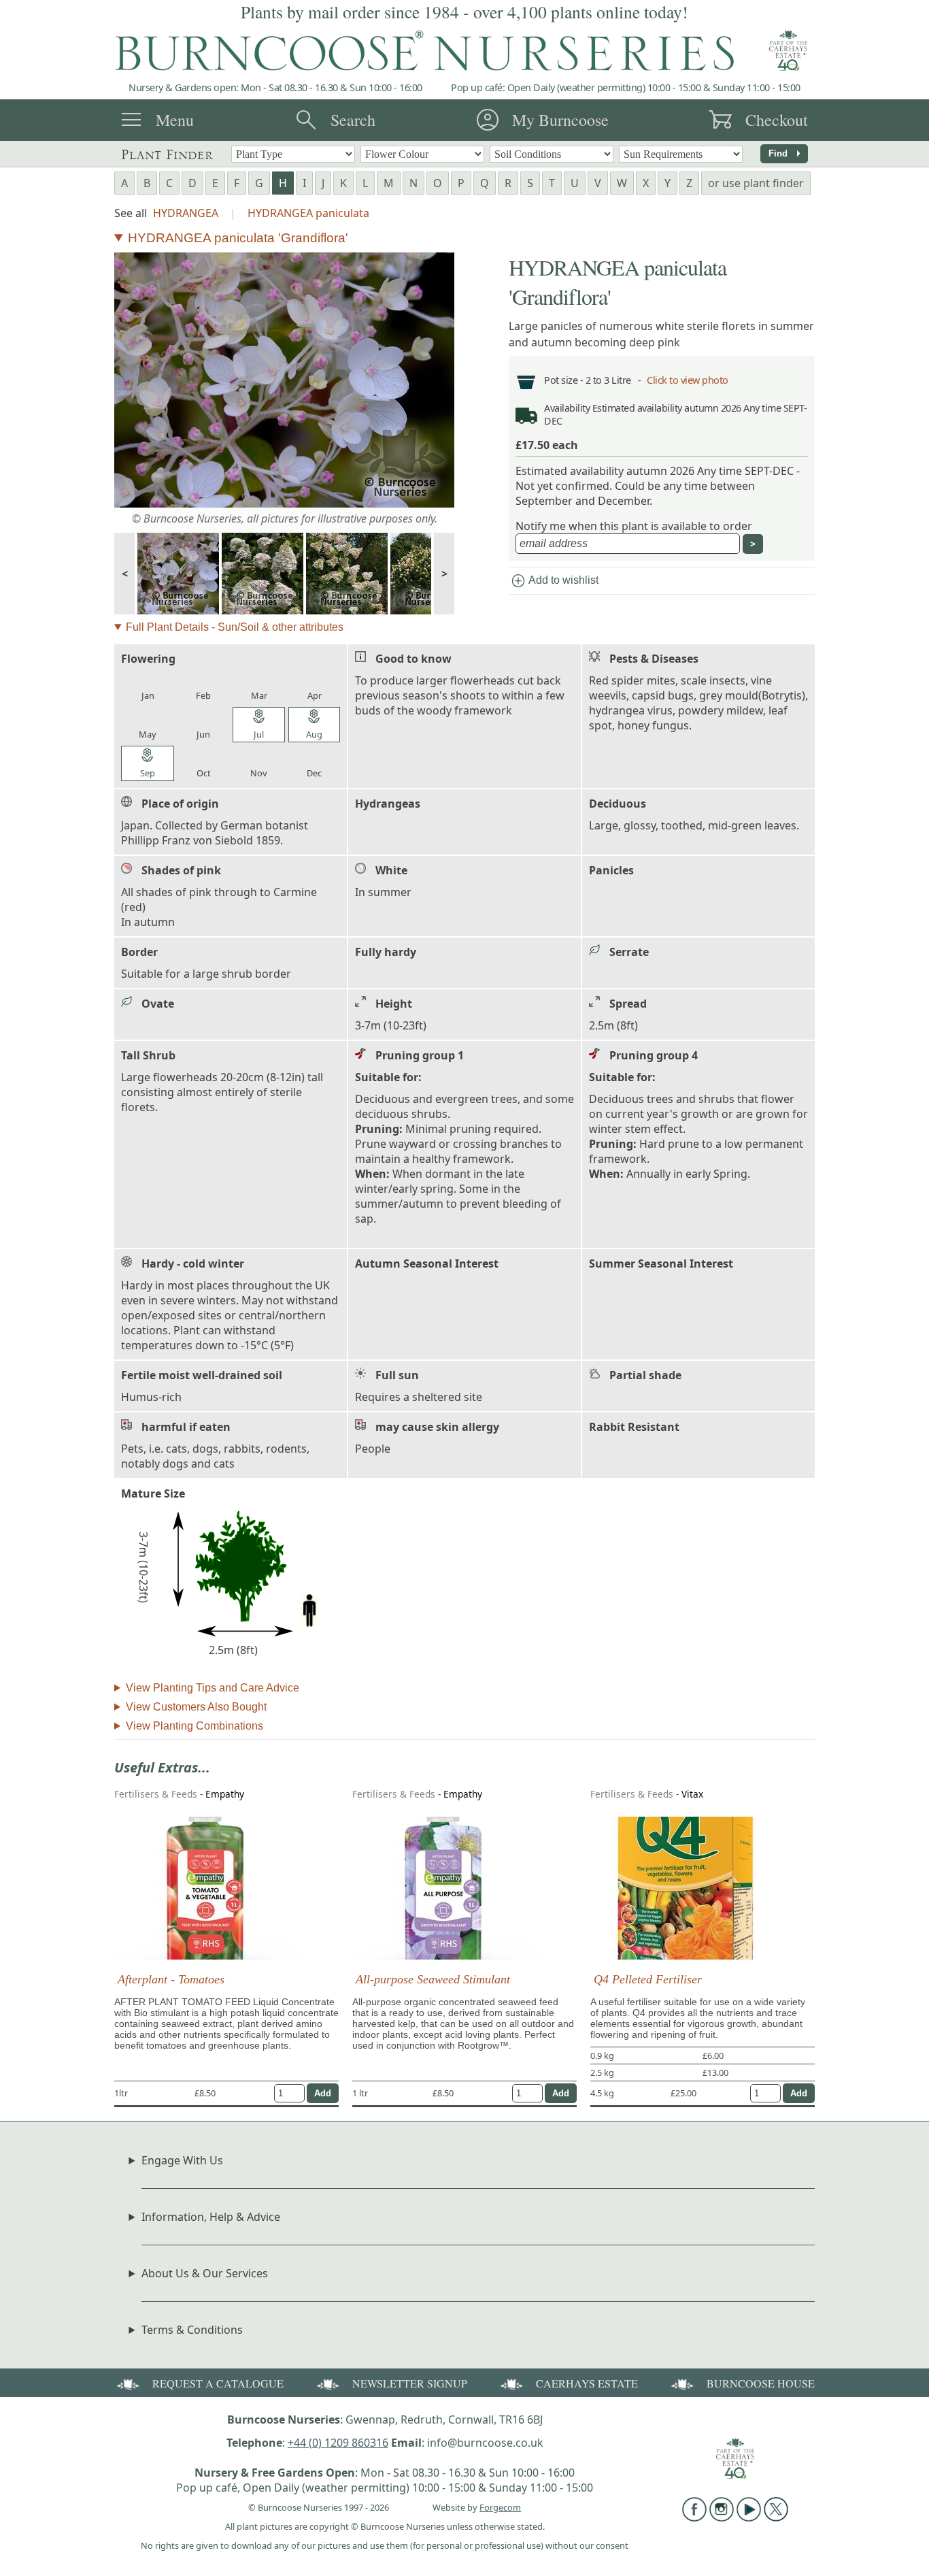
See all (131, 213)
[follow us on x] (776, 2517)
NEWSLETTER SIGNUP (410, 2383)
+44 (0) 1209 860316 (338, 2443)
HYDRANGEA (186, 213)
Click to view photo (688, 380)
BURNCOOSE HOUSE (761, 2383)
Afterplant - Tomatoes (171, 1979)
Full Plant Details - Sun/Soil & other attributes (235, 627)
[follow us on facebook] (694, 2517)
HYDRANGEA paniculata (308, 213)
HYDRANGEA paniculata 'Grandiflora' (238, 238)
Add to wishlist (554, 581)
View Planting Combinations (195, 1726)
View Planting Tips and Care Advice (213, 1688)
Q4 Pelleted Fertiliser (648, 1979)
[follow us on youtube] (749, 2517)
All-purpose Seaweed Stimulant (433, 1979)
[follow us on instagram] (722, 2517)
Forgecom (500, 2507)
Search (353, 120)
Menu (175, 120)
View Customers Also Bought (196, 1707)
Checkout (777, 120)
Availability (567, 408)
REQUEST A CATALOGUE (218, 2383)
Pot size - (565, 380)
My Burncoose (560, 120)
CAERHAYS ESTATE (587, 2383)
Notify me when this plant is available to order (634, 526)
